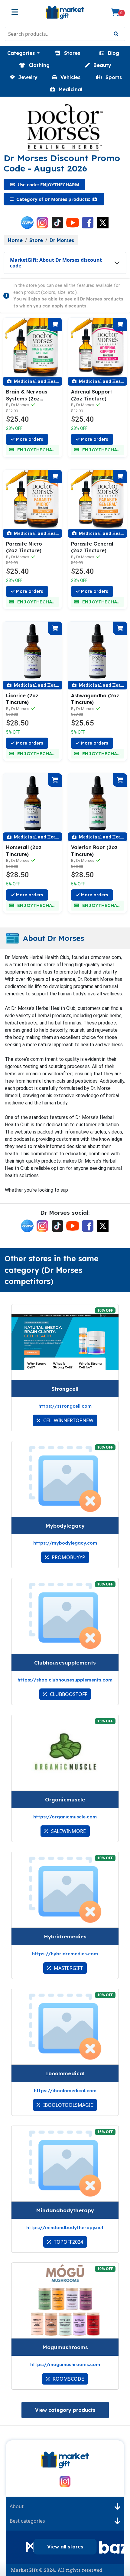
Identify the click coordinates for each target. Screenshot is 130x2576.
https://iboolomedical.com (65, 2091)
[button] (23, 53)
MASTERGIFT (68, 1968)
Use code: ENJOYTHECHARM (48, 184)
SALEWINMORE (68, 1831)
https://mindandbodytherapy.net (65, 2227)
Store (36, 240)
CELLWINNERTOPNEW (68, 1420)
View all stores (65, 2547)
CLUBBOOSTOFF (68, 1694)
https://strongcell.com (65, 1406)
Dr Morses (62, 240)
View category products (65, 2410)
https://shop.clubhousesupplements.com (65, 1680)
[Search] (116, 34)
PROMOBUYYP (68, 1557)
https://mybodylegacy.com (65, 1543)
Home (15, 240)
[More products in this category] (95, 199)
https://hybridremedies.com (65, 1954)
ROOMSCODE (68, 2379)
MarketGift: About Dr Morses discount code (56, 263)
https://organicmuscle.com (65, 1817)
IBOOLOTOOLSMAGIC (68, 2105)
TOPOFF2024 (68, 2242)
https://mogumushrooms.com (65, 2364)
